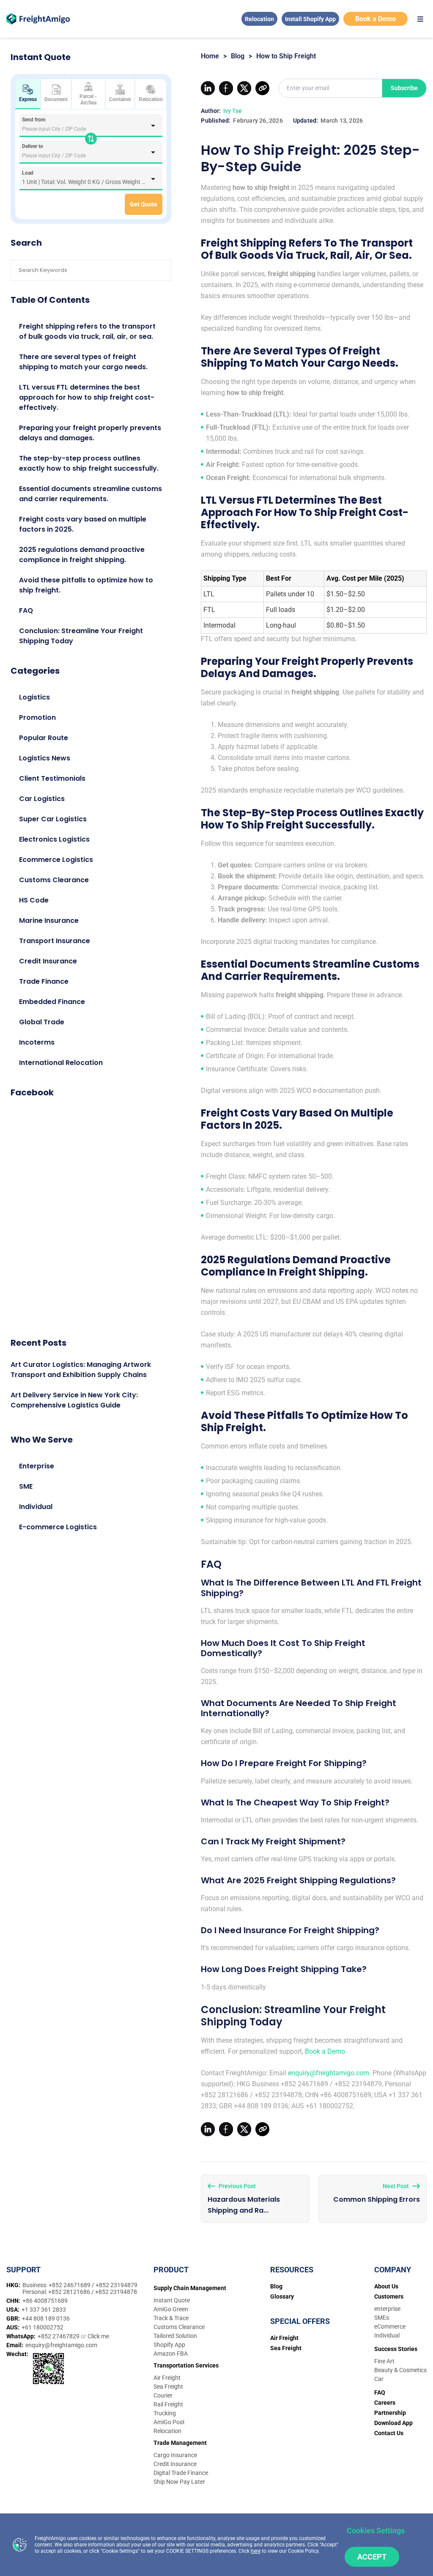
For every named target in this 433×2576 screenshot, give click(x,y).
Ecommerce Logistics (56, 860)
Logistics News (45, 758)
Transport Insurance (55, 941)
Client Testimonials (52, 778)
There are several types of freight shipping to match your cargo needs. (83, 362)
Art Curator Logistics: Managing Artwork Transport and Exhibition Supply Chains (81, 1370)
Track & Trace (171, 2318)
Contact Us (389, 2433)
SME (26, 1486)
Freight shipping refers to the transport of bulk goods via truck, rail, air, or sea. (87, 331)
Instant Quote (172, 2300)
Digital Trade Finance (181, 2473)
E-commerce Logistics (58, 1527)
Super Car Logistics (53, 819)
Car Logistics (42, 799)
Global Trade (42, 1022)
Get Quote (144, 204)
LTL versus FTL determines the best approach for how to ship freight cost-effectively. (87, 397)
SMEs (382, 2318)
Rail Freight (168, 2404)
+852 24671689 (70, 2285)
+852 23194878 (116, 2292)
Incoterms (37, 1042)
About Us (386, 2286)
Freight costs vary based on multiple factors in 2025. (83, 524)
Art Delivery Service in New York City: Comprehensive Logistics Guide (74, 1400)
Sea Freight (168, 2387)
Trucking (165, 2413)
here (256, 2551)
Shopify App (169, 2345)
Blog (238, 56)
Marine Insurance (49, 920)
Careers (385, 2403)
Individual (36, 1507)
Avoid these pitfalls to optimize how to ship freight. (86, 585)
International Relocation (61, 1063)
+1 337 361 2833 (44, 2310)
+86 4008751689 (45, 2301)
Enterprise (37, 1466)
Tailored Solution (175, 2336)
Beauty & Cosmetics (400, 2370)
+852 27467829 (59, 2336)
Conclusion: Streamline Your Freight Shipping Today (81, 636)
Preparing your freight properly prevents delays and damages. (90, 433)
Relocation (259, 19)
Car (379, 2379)
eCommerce (390, 2326)
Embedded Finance (52, 1002)
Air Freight (167, 2378)
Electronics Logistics (54, 839)
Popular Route (44, 738)
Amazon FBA (171, 2354)
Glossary (282, 2296)
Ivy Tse (233, 111)
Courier (163, 2395)
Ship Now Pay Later (179, 2482)
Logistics (34, 697)
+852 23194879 (116, 2285)
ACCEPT (372, 2557)
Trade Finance (44, 981)
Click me (98, 2336)
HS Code (34, 900)
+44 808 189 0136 (46, 2318)
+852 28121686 (70, 2292)
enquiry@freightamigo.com (329, 2073)
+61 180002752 (42, 2327)
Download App (393, 2423)
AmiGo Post (169, 2422)
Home (210, 56)
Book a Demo (375, 19)
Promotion (37, 717)
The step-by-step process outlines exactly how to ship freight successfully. (89, 463)
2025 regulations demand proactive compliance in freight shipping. (82, 555)
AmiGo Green (171, 2309)
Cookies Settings (376, 2531)
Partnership (390, 2413)
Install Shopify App (310, 19)
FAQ (26, 610)
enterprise (387, 2309)
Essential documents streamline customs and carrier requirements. (90, 494)
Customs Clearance (54, 880)
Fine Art (384, 2361)
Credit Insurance (48, 961)
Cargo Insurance (175, 2455)
